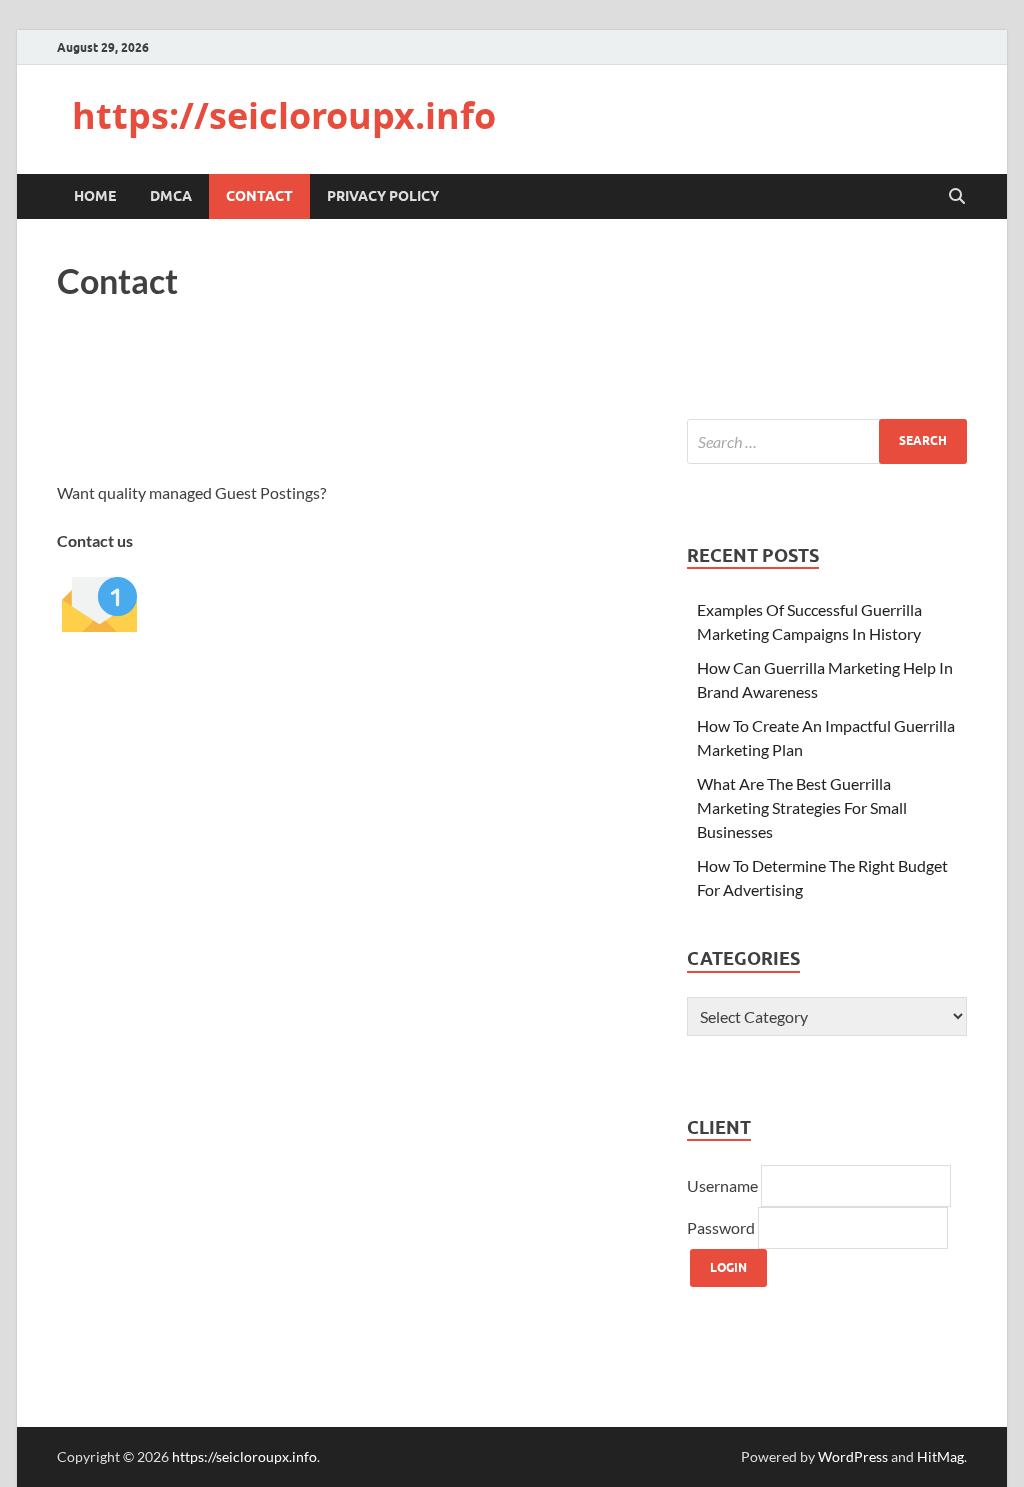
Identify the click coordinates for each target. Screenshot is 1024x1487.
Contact (259, 196)
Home (95, 196)
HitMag (940, 1456)
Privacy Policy (383, 196)
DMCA (171, 196)
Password (722, 1227)
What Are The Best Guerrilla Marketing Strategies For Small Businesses (802, 807)
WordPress (853, 1456)
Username (724, 1185)
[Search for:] (827, 441)
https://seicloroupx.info (284, 115)
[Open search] (957, 197)
